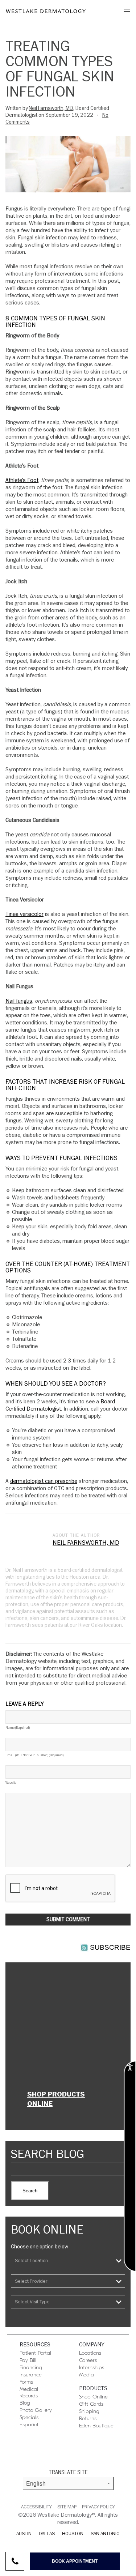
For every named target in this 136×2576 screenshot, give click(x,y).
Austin (24, 2534)
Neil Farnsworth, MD (51, 108)
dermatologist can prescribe (44, 1481)
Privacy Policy (98, 2507)
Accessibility (36, 2507)
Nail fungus (19, 1001)
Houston (73, 2534)
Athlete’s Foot (22, 480)
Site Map (67, 2507)
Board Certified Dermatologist (60, 1405)
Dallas (47, 2534)
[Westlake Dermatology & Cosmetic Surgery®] (46, 11)
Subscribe (110, 1947)
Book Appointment (75, 2561)
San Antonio (105, 2534)
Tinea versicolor (24, 914)
